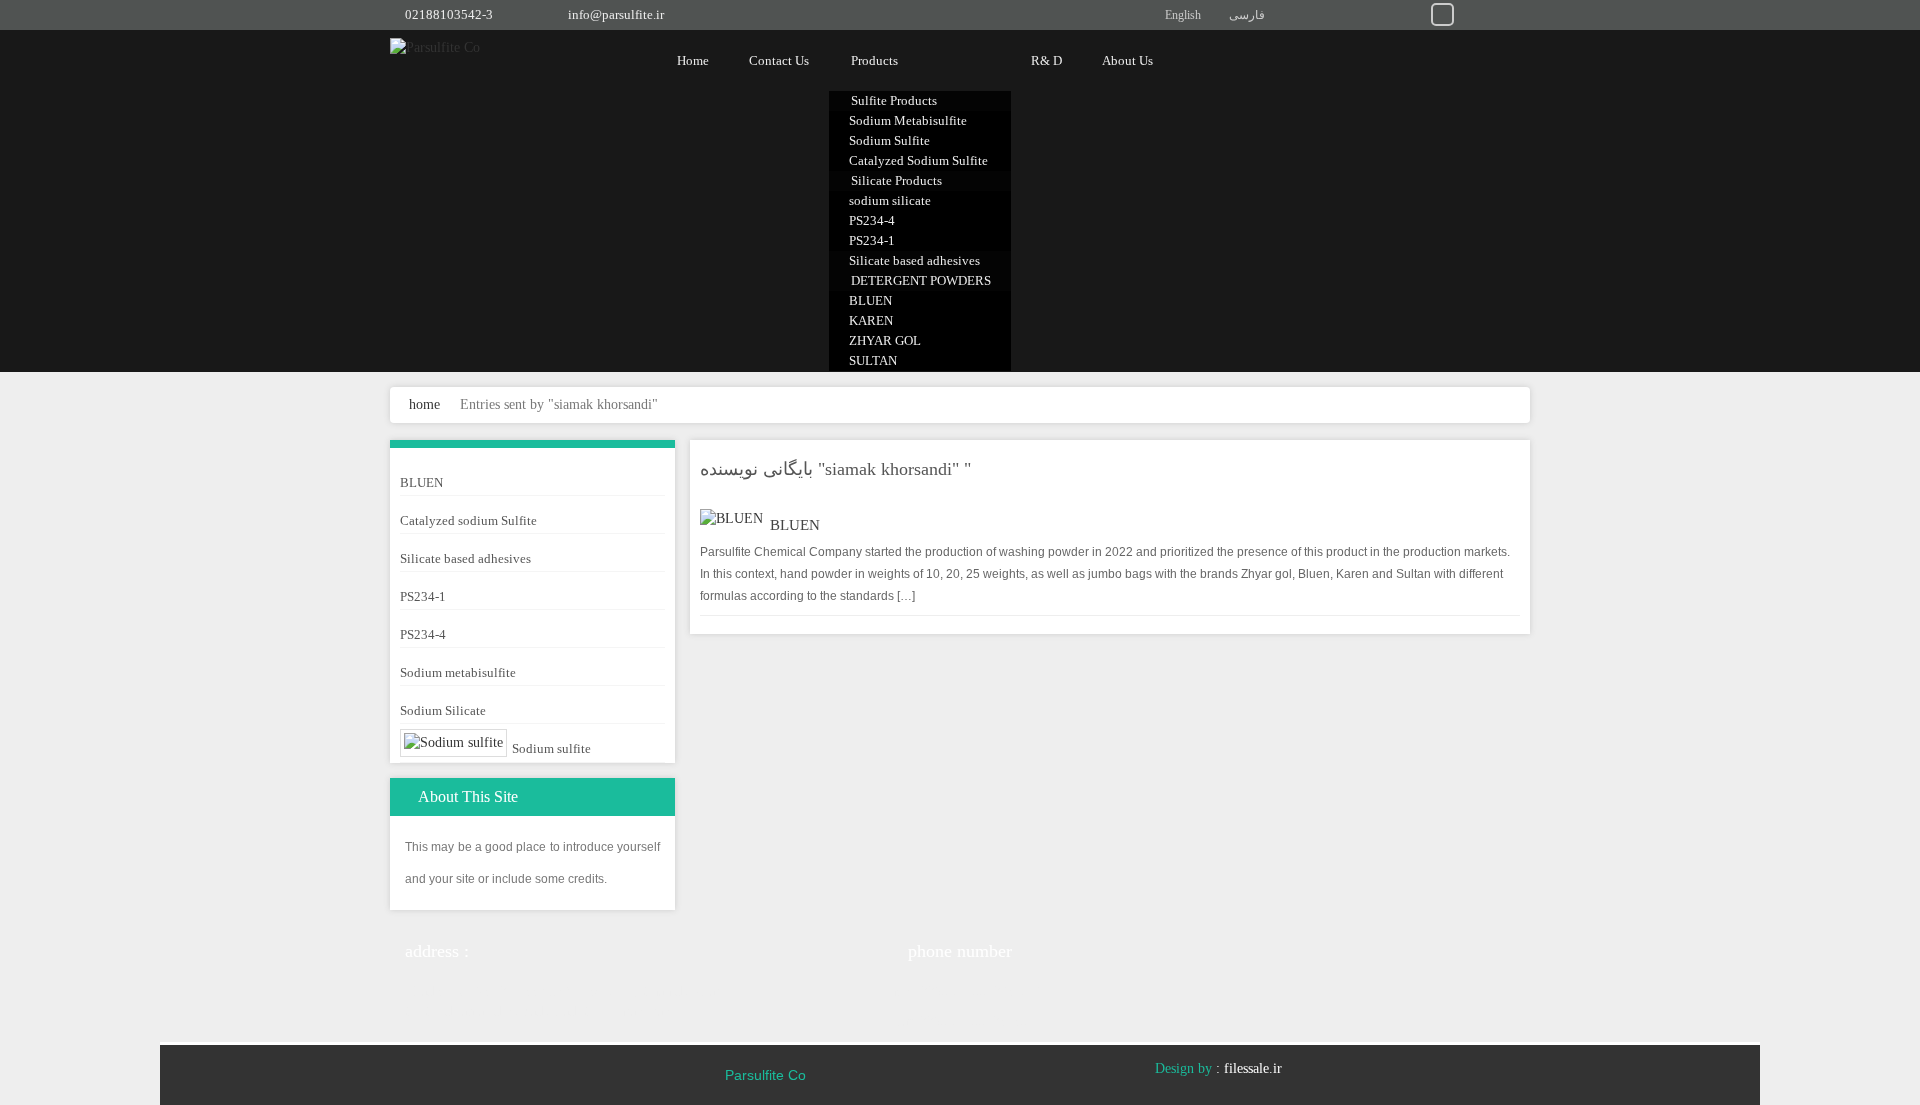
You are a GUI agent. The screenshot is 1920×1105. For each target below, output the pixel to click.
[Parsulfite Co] (485, 47)
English (1183, 15)
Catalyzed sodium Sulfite (468, 520)
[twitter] (1384, 13)
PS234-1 (872, 240)
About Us (1127, 60)
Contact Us (779, 60)
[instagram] (1413, 13)
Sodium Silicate (443, 710)
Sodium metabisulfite (458, 672)
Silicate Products (896, 180)
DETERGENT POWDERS (921, 280)
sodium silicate (890, 200)
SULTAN (873, 360)
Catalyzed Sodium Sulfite (918, 160)
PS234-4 (872, 220)
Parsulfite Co (765, 1075)
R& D (1046, 60)
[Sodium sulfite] (453, 743)
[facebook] (1500, 13)
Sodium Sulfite (889, 140)
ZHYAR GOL (885, 340)
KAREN (871, 320)
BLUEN (870, 300)
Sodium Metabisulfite (908, 120)
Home (693, 60)
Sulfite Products (894, 100)
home (424, 404)
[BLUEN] (731, 518)
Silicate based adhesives (914, 260)
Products (874, 60)
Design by (1183, 1068)
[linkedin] (1355, 13)
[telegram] (1442, 13)
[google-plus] (1471, 13)
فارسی (1247, 15)
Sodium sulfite (551, 748)
